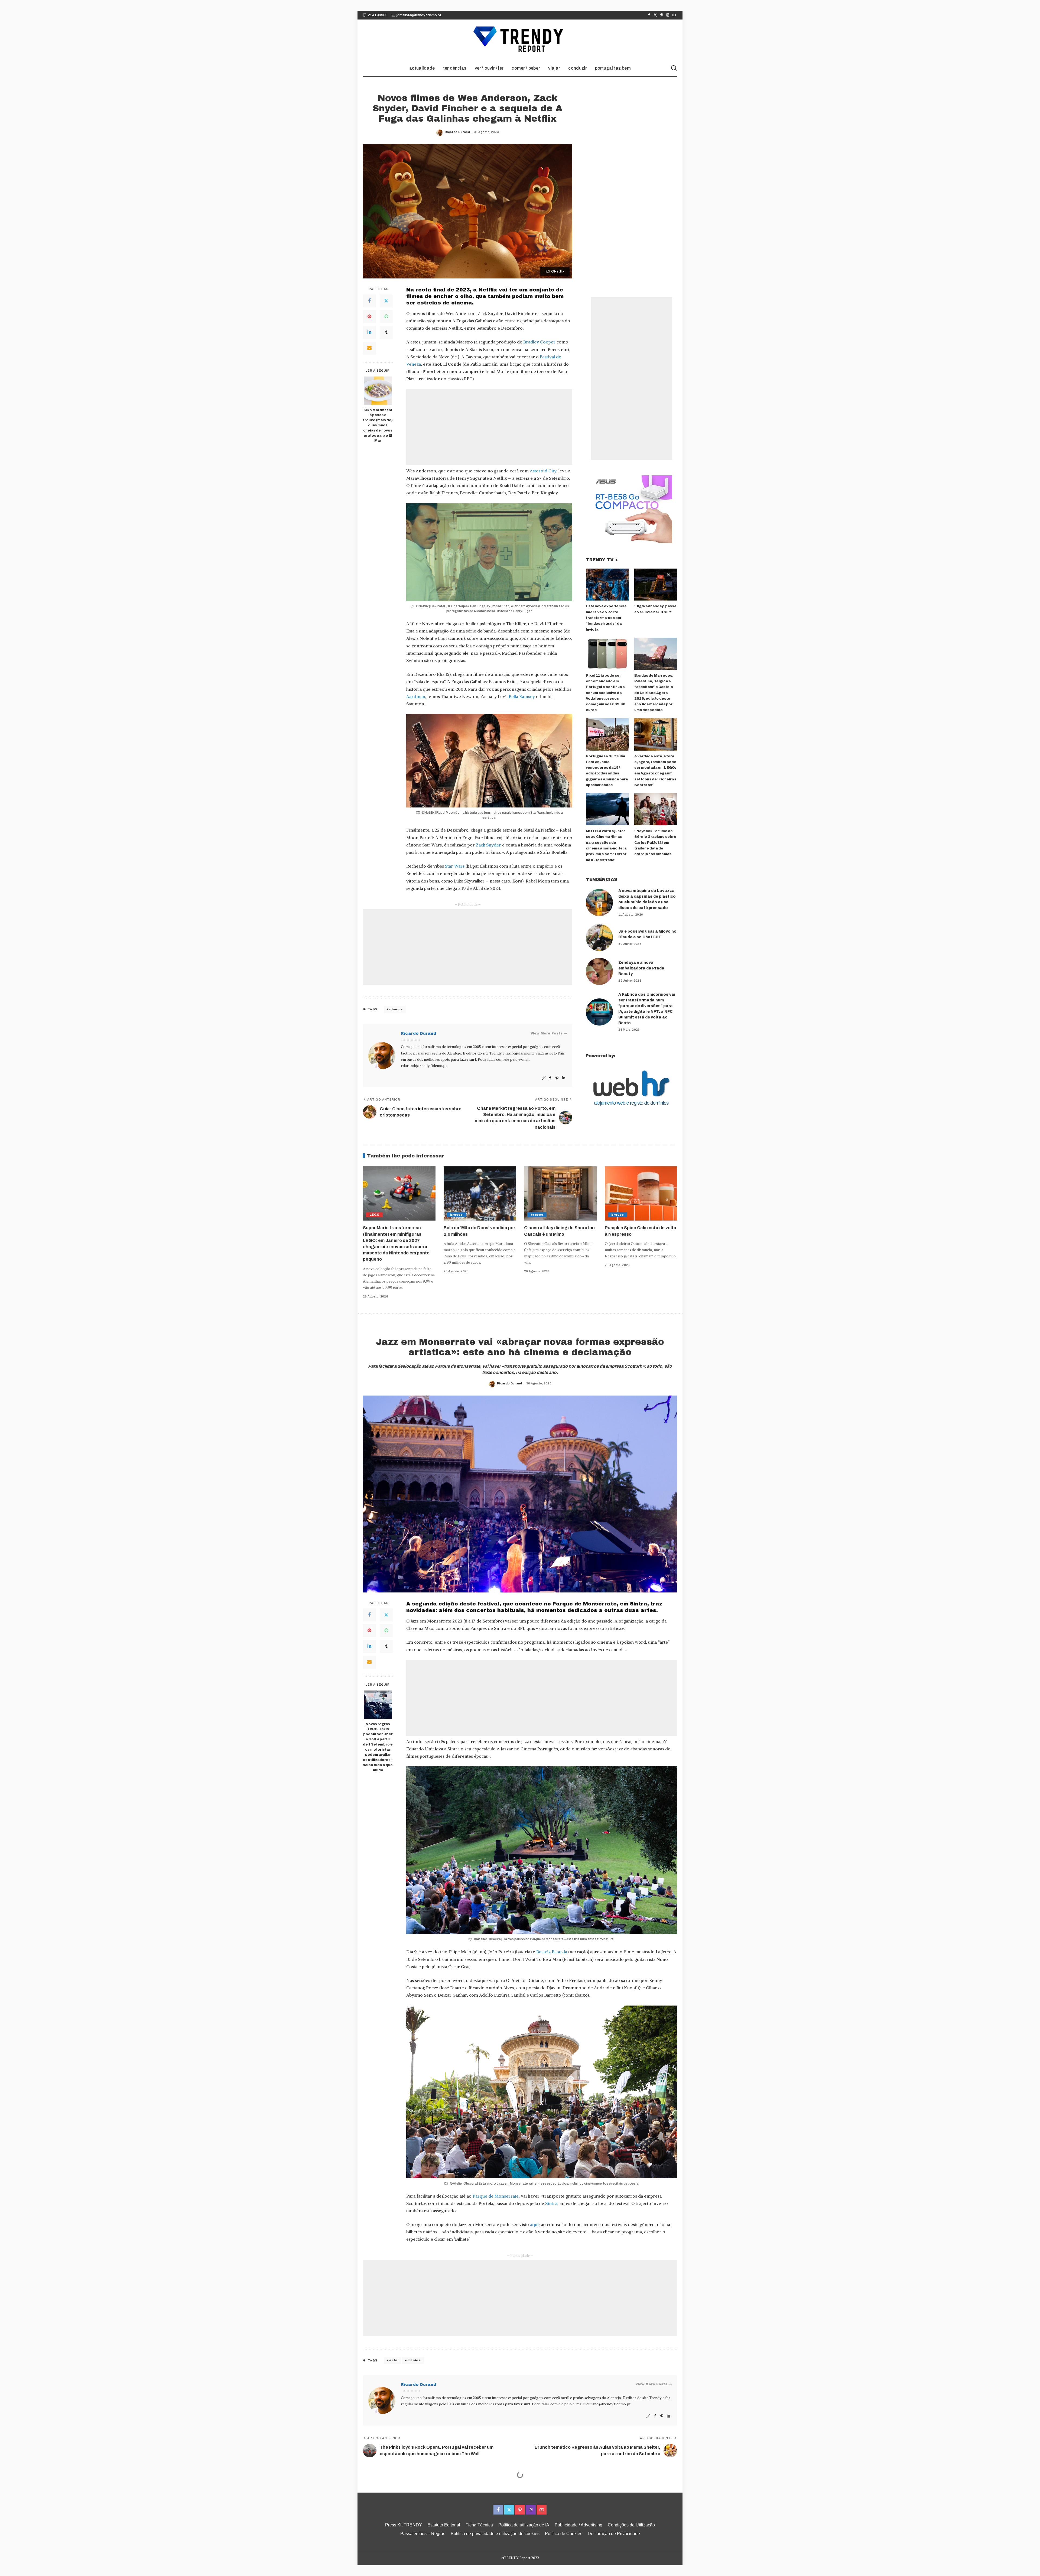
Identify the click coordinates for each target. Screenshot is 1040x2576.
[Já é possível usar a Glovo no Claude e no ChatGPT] (599, 937)
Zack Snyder (488, 845)
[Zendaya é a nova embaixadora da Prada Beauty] (599, 971)
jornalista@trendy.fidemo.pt (419, 15)
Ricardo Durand (457, 132)
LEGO (374, 1215)
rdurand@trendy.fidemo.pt (424, 1066)
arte (393, 2360)
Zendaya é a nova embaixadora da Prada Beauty (641, 968)
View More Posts (547, 1033)
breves (456, 1215)
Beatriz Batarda (552, 1952)
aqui (534, 2224)
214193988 (378, 15)
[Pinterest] (662, 15)
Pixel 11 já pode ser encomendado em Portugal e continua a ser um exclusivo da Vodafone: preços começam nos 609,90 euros (606, 693)
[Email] (369, 348)
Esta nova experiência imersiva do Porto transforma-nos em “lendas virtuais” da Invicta (606, 618)
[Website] (544, 1078)
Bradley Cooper (539, 342)
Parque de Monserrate (496, 2196)
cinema (396, 1009)
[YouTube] (674, 15)
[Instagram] (668, 15)
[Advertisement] (489, 427)
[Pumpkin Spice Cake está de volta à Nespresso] (641, 1194)
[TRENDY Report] (520, 40)
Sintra (551, 2203)
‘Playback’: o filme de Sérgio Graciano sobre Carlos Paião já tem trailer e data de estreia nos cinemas (655, 843)
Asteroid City (543, 471)
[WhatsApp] (386, 317)
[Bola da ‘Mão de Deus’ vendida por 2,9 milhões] (480, 1194)
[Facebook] (649, 15)
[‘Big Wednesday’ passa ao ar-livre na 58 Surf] (656, 585)
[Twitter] (655, 15)
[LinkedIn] (369, 332)
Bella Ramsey (522, 696)
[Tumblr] (386, 332)
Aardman (416, 696)
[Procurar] (674, 68)
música (414, 2360)
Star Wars (455, 866)
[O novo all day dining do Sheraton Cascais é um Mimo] (560, 1194)
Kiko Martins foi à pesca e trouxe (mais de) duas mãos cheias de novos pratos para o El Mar (378, 425)
